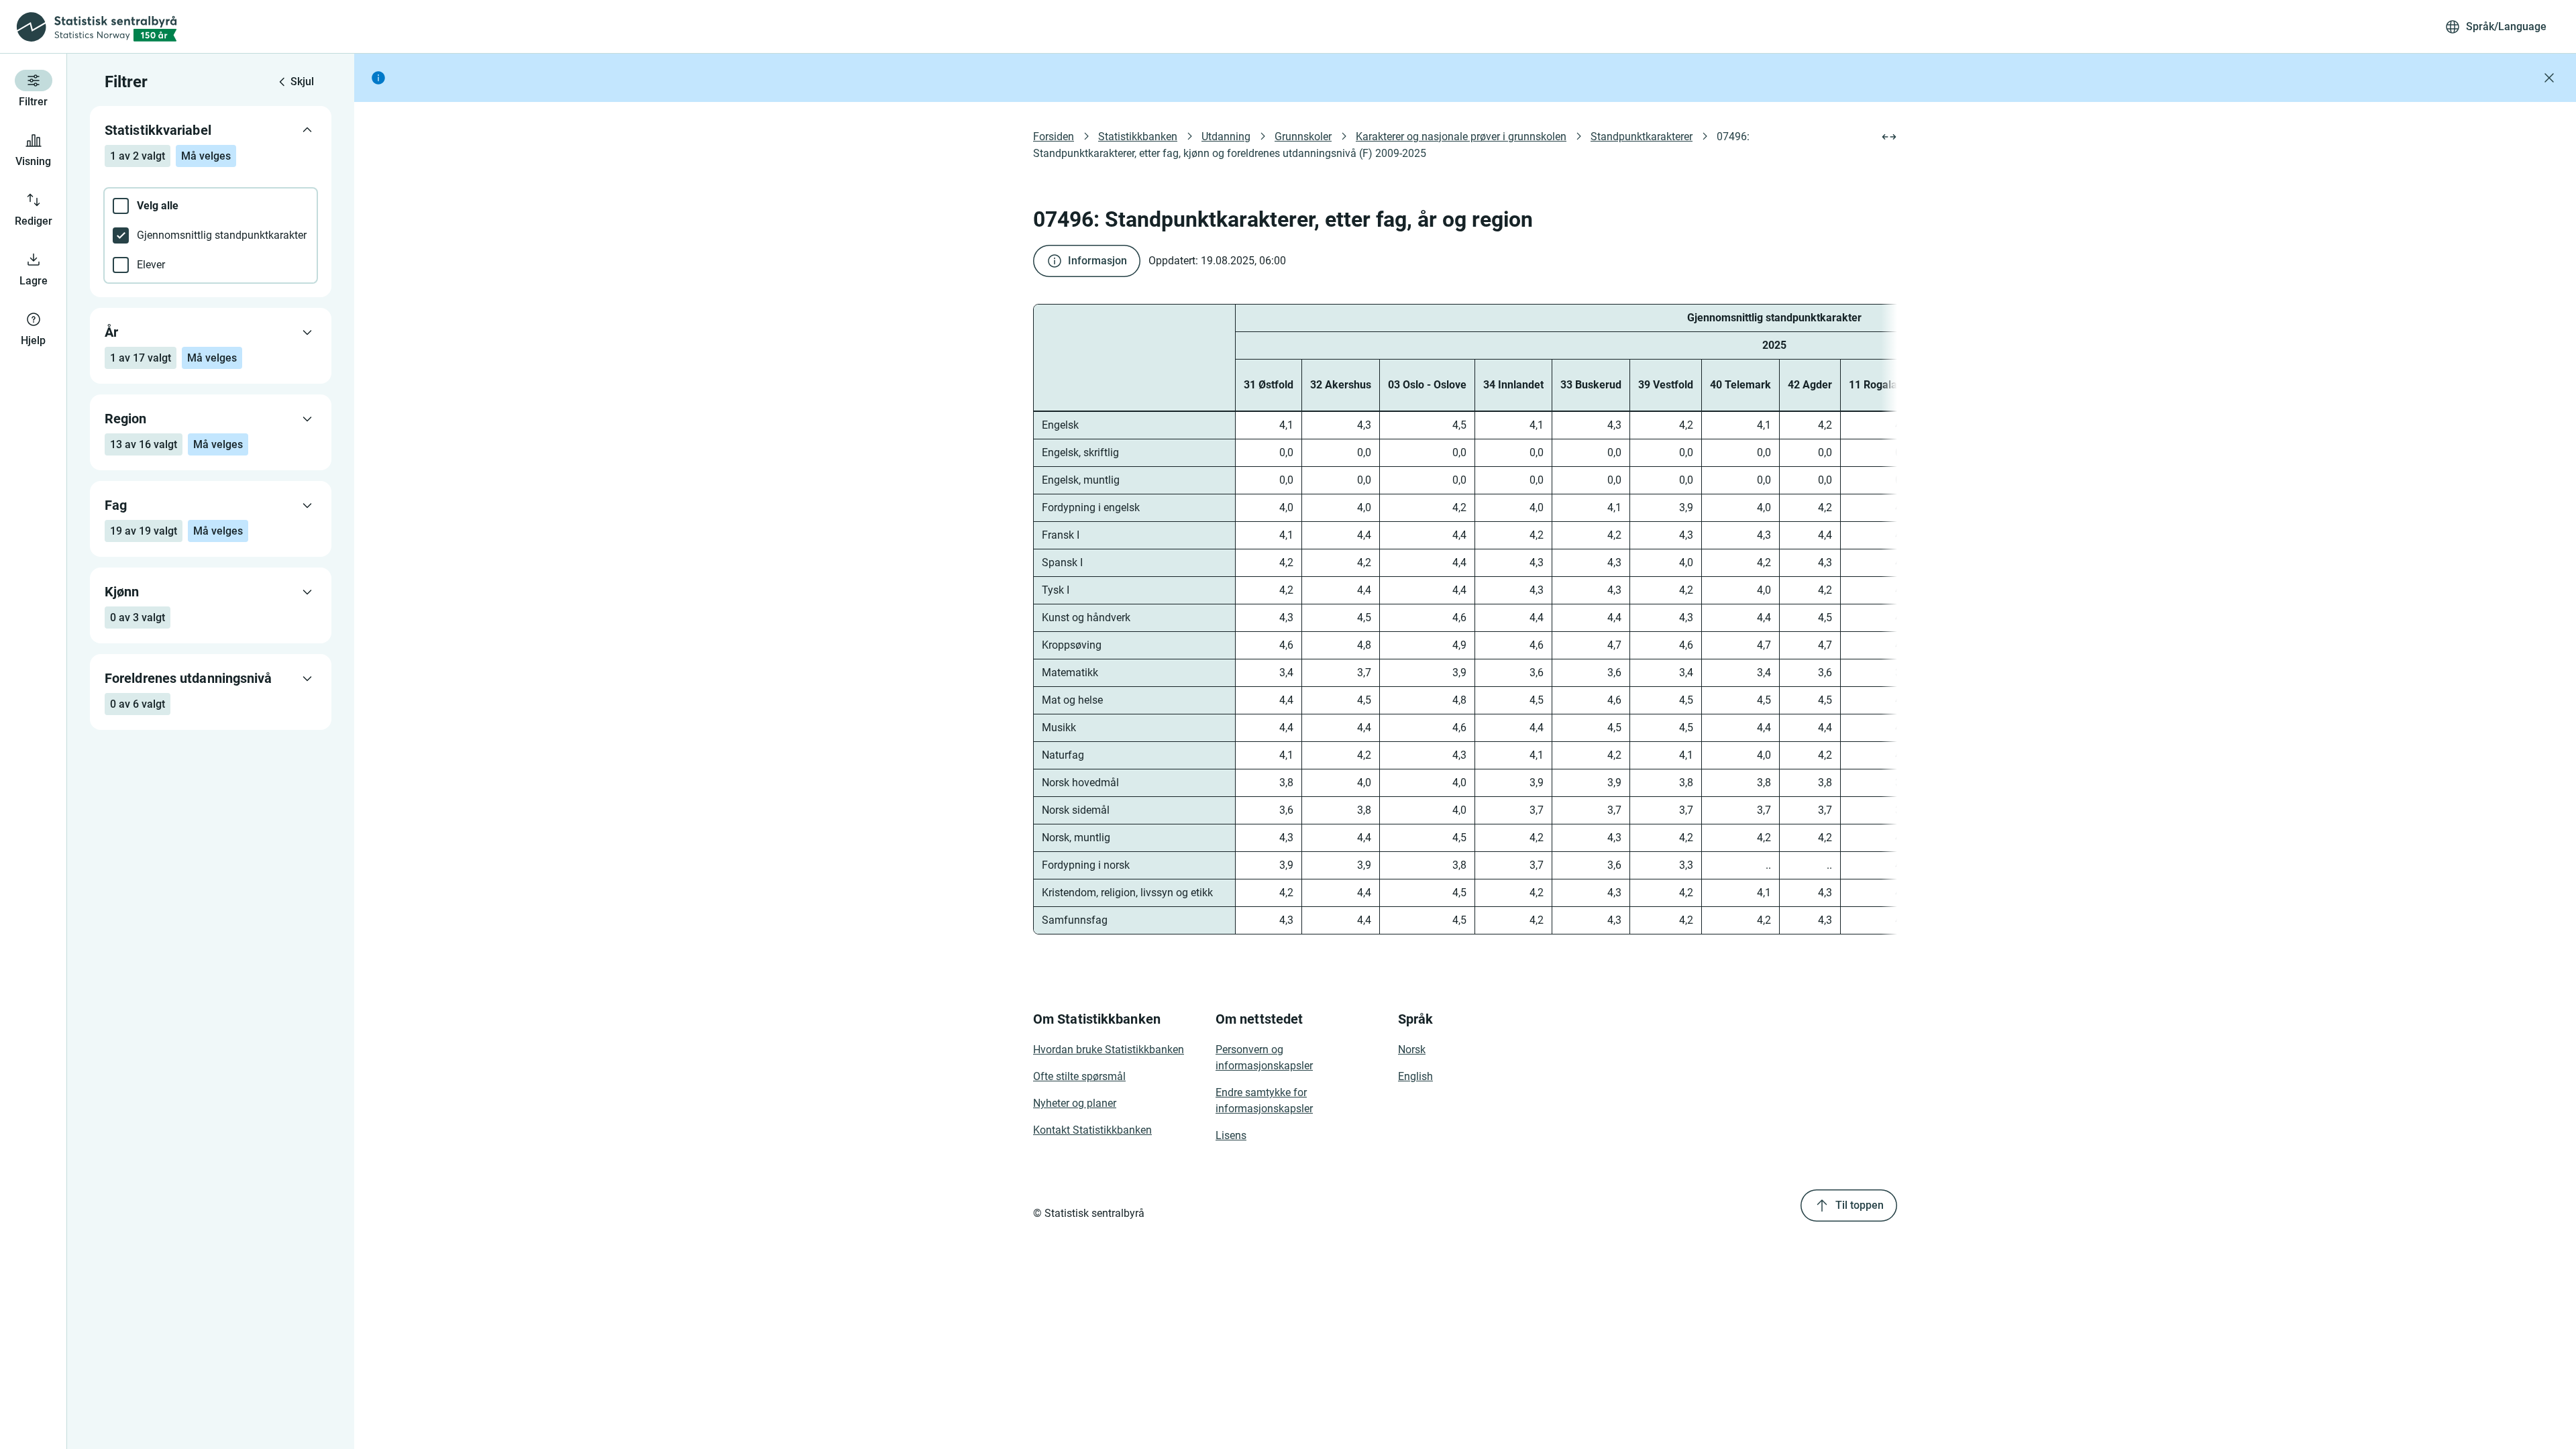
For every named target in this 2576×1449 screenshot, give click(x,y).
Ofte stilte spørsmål (1079, 1076)
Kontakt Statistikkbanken (1092, 1130)
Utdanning (1226, 137)
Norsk (1412, 1050)
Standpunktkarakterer (1642, 137)
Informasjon (1097, 261)
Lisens (1231, 1135)
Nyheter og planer (1075, 1103)
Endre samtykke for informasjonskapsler (1264, 1101)
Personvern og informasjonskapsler (1264, 1058)
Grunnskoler (1303, 137)
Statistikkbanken (1138, 137)
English (1415, 1076)
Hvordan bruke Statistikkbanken (1109, 1050)
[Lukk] (2549, 78)
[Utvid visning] (1889, 137)
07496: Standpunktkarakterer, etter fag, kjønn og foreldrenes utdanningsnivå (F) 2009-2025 (1393, 145)
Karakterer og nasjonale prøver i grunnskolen (1461, 137)
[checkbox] (211, 206)
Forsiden (1054, 137)
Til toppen (1860, 1205)
